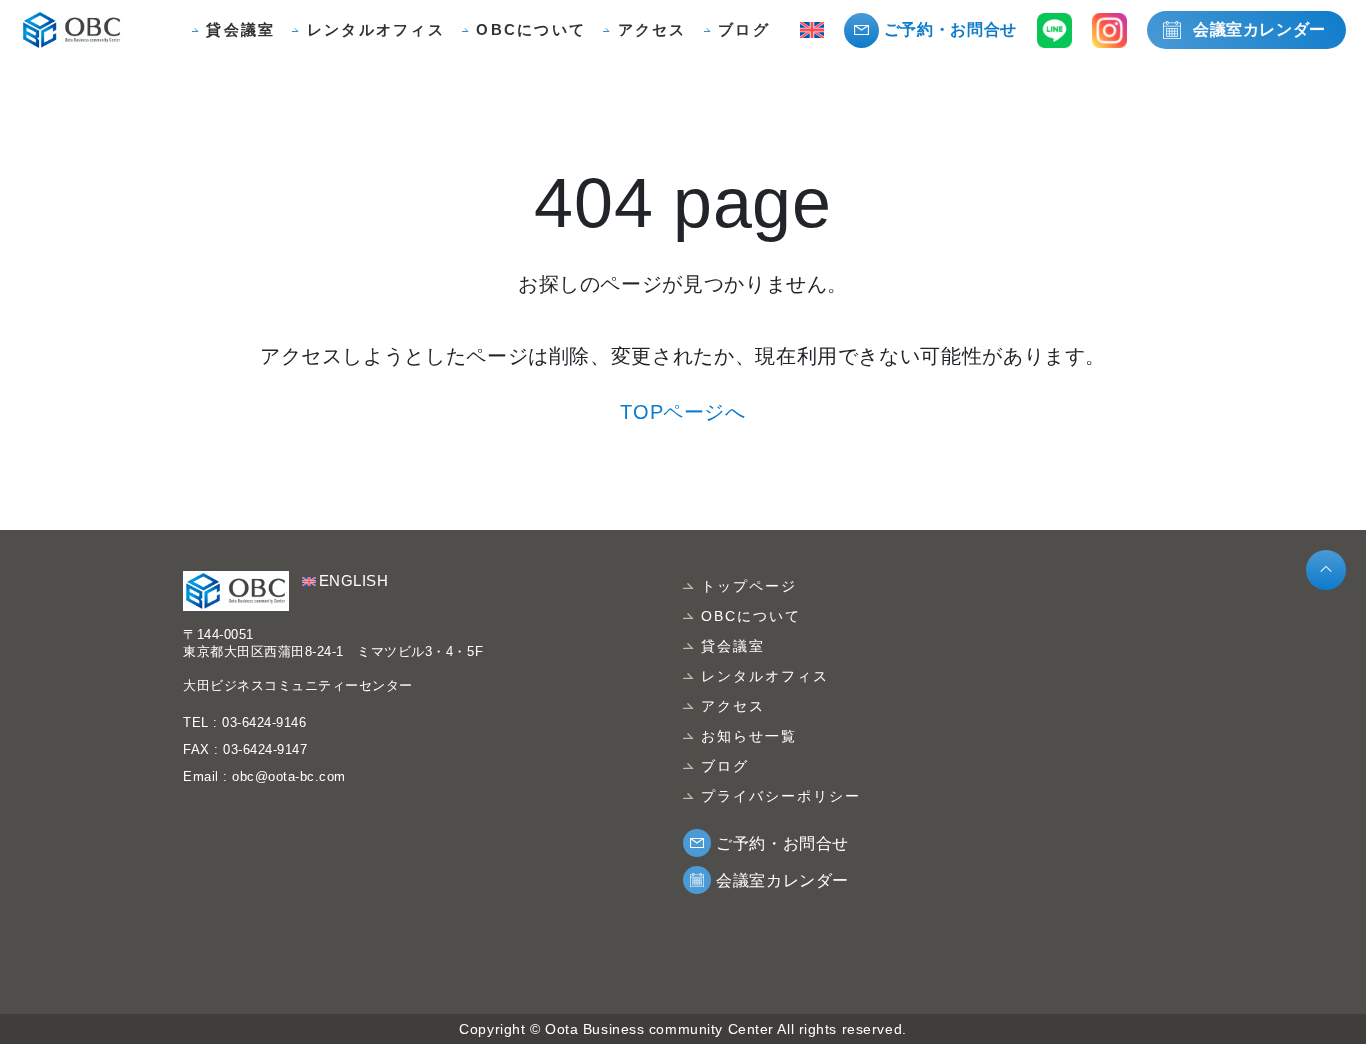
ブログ (744, 29)
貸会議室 (240, 29)
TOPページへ (682, 412)
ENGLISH (354, 580)
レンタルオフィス (376, 29)
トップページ (749, 586)
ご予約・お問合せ (950, 29)
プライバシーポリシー (781, 796)
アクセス (652, 29)
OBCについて (531, 29)
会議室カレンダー (1259, 29)
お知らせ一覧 (749, 736)
